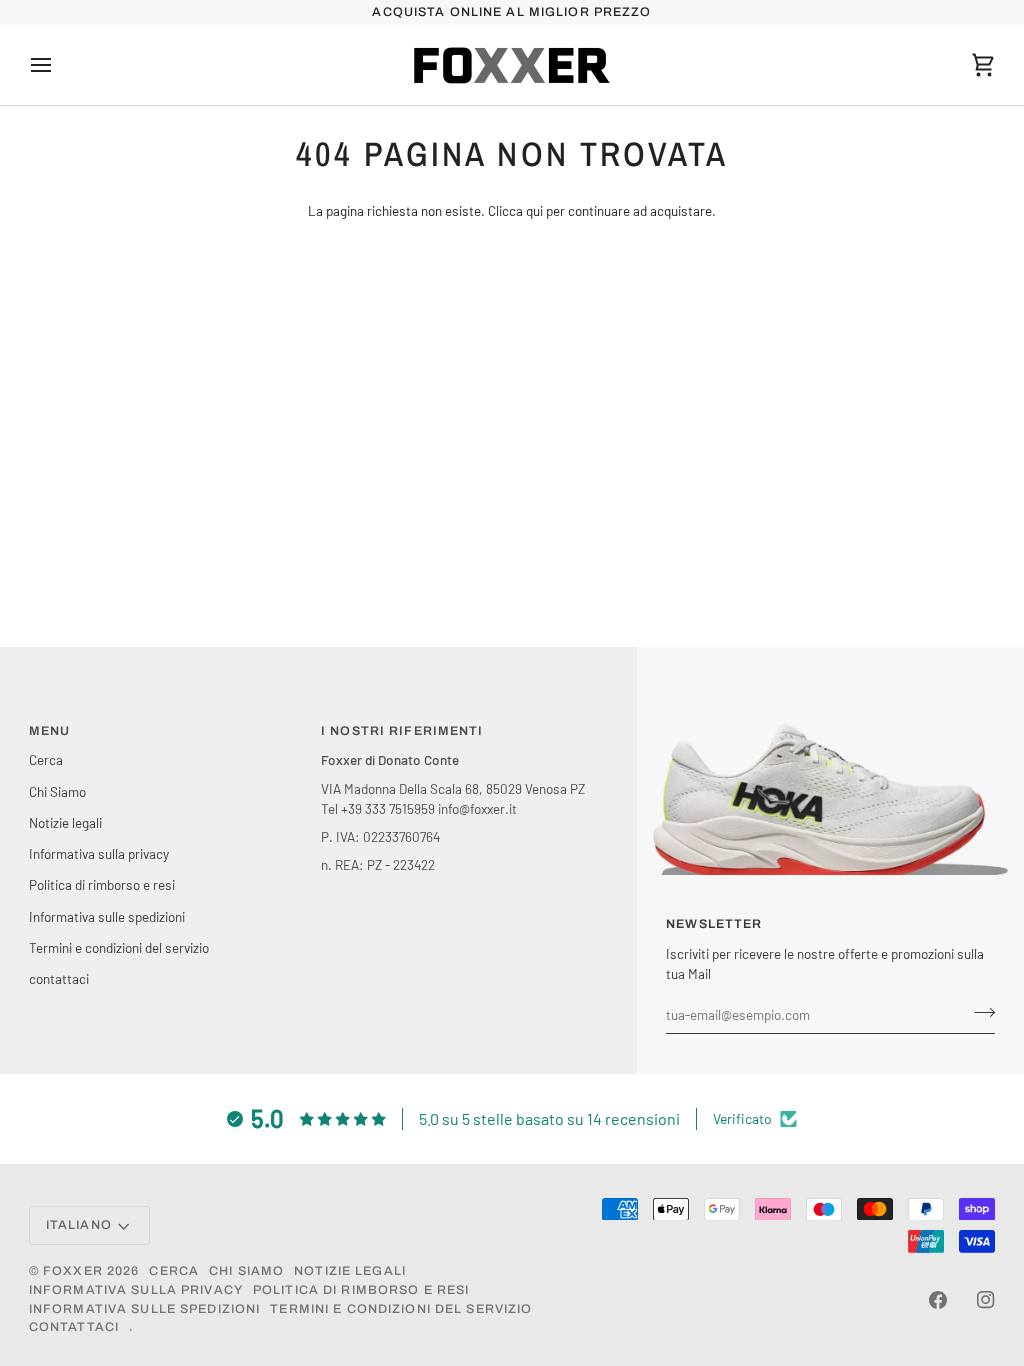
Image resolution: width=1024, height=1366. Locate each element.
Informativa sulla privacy (99, 853)
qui (534, 210)
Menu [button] (50, 731)
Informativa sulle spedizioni (107, 916)
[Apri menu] (59, 65)
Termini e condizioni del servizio (119, 947)
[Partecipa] (978, 1012)
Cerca (46, 759)
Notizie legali (65, 822)
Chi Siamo (57, 791)
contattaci (59, 978)
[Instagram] (986, 1300)
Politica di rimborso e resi (102, 884)
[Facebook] (938, 1300)
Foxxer (73, 1271)
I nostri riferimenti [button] (402, 731)
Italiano (79, 1225)
